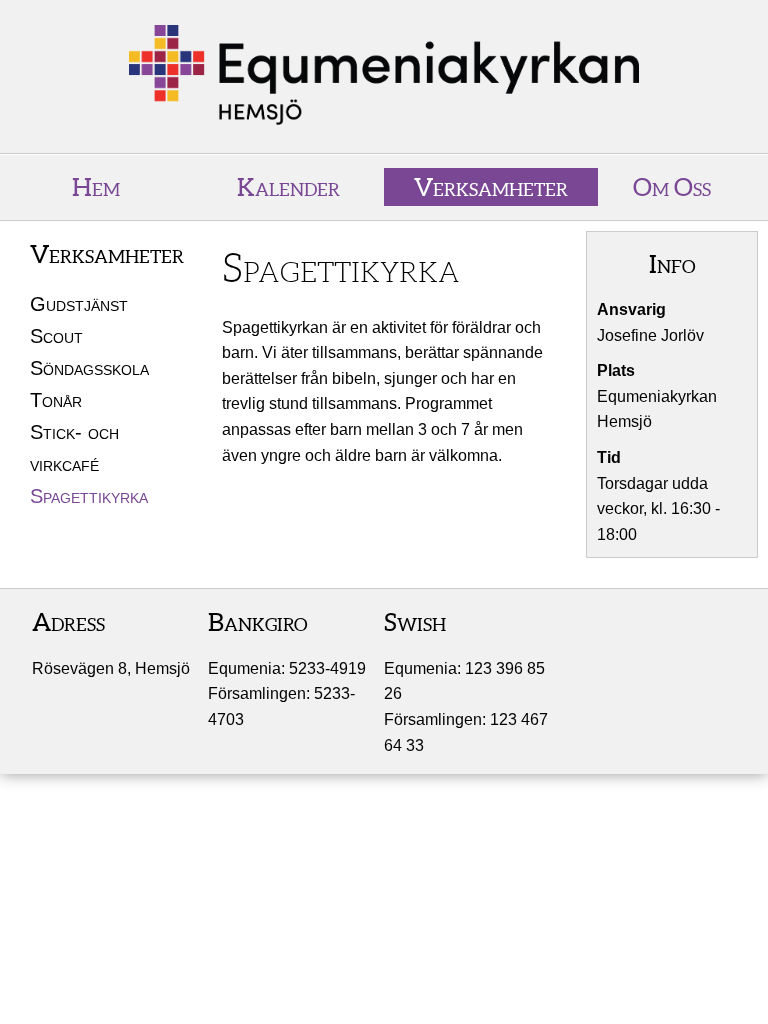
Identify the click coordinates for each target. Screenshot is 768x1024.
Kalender (288, 187)
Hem (96, 187)
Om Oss (672, 187)
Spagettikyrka (89, 496)
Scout (56, 336)
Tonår (56, 400)
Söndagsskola (89, 368)
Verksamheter (491, 187)
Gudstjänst (79, 304)
